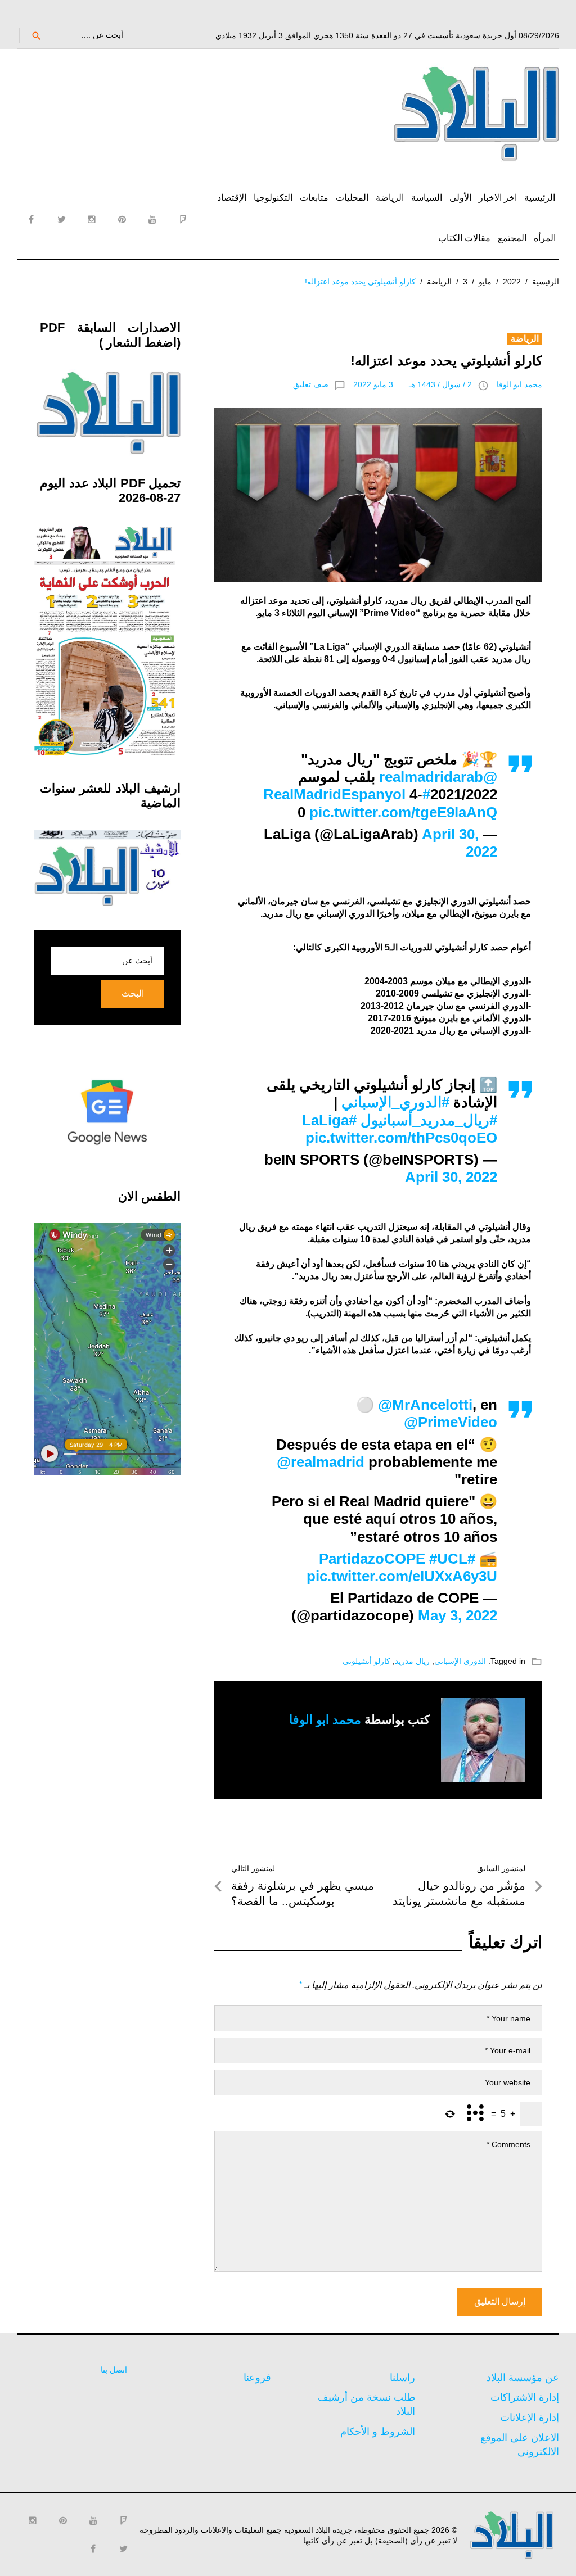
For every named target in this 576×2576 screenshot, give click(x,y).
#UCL (448, 1559)
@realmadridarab (438, 777)
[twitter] (61, 219)
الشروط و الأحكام (378, 2432)
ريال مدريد (412, 1661)
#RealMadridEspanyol (347, 794)
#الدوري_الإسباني (395, 1102)
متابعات (314, 198)
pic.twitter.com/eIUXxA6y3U (402, 1576)
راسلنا (402, 2378)
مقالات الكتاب (464, 238)
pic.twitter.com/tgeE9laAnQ (403, 812)
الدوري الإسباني (460, 1661)
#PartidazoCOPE (397, 1559)
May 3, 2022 (458, 1615)
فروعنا (257, 2378)
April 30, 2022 (451, 1177)
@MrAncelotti (425, 1405)
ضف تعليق (311, 384)
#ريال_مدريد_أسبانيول (429, 1120)
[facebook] (31, 219)
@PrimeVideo (451, 1422)
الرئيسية (540, 198)
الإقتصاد (232, 198)
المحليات (352, 198)
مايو (485, 282)
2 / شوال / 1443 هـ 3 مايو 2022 (413, 384)
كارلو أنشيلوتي (366, 1661)
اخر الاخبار (498, 198)
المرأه (545, 238)
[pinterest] (122, 219)
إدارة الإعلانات (530, 2417)
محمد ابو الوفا (519, 384)
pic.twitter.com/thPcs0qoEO (401, 1138)
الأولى (460, 198)
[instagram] (92, 219)
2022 (512, 282)
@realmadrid (321, 1462)
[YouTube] (152, 219)
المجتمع (512, 238)
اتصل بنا (114, 2370)
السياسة (427, 198)
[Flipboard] (183, 219)
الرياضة (390, 198)
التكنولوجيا (273, 198)
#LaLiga (329, 1120)
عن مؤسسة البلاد (523, 2378)
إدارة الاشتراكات (525, 2397)
